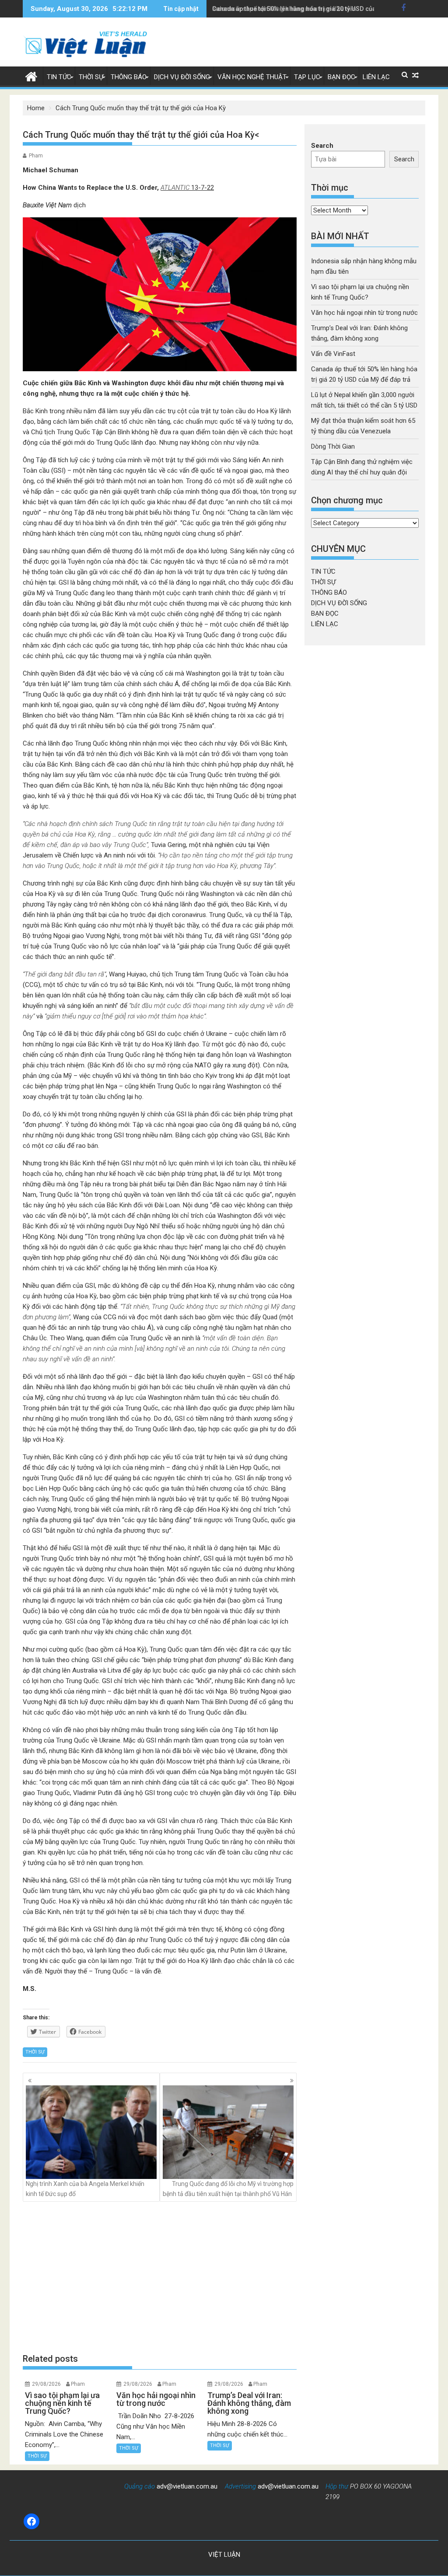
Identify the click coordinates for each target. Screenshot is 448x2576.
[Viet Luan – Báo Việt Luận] (31, 76)
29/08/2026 (46, 2384)
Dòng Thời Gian (333, 446)
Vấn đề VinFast (333, 354)
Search (322, 146)
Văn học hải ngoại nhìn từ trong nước (364, 313)
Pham (36, 156)
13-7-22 (187, 188)
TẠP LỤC (307, 77)
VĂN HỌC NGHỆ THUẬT (252, 77)
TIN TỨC (59, 77)
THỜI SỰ (91, 77)
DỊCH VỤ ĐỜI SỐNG (182, 77)
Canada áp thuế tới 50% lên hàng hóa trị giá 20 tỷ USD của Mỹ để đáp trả (314, 9)
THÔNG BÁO (129, 77)
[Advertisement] (160, 2277)
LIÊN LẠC (376, 77)
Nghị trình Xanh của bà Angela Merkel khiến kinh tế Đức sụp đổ (85, 2189)
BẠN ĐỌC (341, 77)
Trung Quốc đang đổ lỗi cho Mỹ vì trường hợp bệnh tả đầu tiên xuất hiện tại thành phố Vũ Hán (228, 2189)
